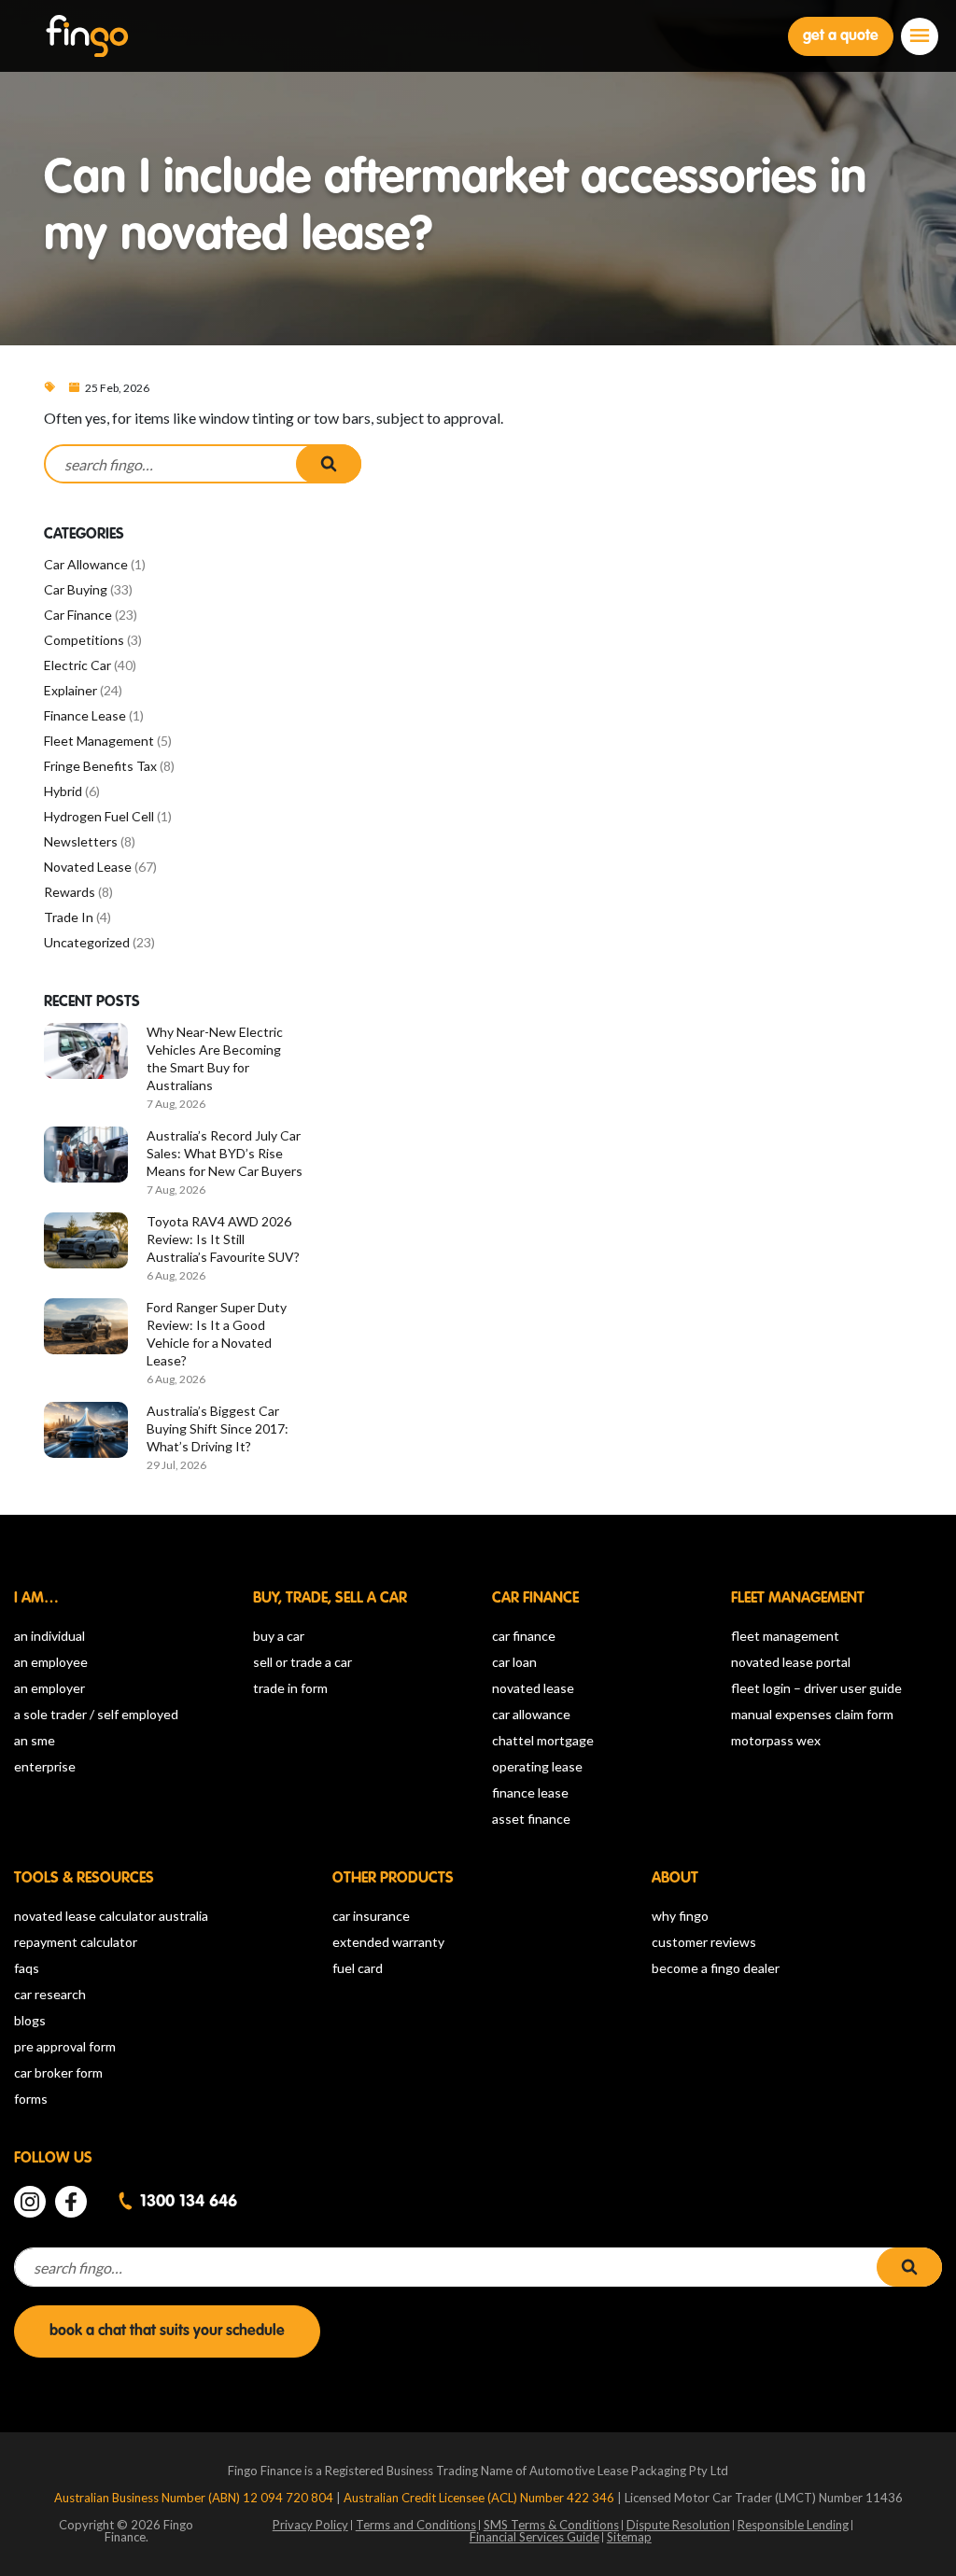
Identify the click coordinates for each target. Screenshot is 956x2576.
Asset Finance (531, 1819)
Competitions (84, 640)
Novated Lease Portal (791, 1662)
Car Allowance (86, 564)
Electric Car (77, 665)
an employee (51, 1662)
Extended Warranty (388, 1942)
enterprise (45, 1766)
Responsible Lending (793, 2525)
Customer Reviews (704, 1942)
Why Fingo (680, 1916)
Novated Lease (88, 867)
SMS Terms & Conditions (551, 2525)
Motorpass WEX (776, 1740)
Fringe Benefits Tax (100, 766)
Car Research (50, 1994)
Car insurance (371, 1916)
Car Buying (76, 589)
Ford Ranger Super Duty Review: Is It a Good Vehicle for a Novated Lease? (217, 1334)
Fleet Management (99, 741)
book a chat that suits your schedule (167, 2331)
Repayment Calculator (76, 1942)
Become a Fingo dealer (716, 1968)
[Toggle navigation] (920, 36)
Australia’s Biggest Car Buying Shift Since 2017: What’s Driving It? (218, 1428)
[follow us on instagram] (30, 2202)
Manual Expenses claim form (812, 1714)
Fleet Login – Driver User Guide (816, 1688)
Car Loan (514, 1662)
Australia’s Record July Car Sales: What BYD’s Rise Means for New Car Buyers (225, 1153)
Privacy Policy (310, 2525)
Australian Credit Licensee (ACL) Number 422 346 (480, 2498)
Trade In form (290, 1688)
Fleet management (785, 1636)
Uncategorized (87, 942)
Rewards (70, 892)
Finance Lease (85, 715)
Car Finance (78, 615)
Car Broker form (58, 2072)
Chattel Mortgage (543, 1740)
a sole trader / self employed (96, 1714)
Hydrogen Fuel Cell (99, 816)
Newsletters (81, 841)
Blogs (30, 2020)
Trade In (69, 917)
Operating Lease (537, 1766)
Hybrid (63, 791)
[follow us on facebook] (71, 2202)
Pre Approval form (65, 2046)
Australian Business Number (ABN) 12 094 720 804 (195, 2498)
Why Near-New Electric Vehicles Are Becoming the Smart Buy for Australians (215, 1058)
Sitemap (629, 2537)
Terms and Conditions (416, 2525)
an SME (35, 1740)
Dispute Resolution (678, 2525)
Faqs (27, 1968)
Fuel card (358, 1968)
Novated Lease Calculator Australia (111, 1916)
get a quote (841, 36)
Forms (31, 2099)
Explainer (70, 690)
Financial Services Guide (534, 2537)
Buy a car (279, 1636)
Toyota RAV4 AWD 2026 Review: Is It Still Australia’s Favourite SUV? (223, 1239)
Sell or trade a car (302, 1662)
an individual (49, 1636)
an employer (49, 1688)
